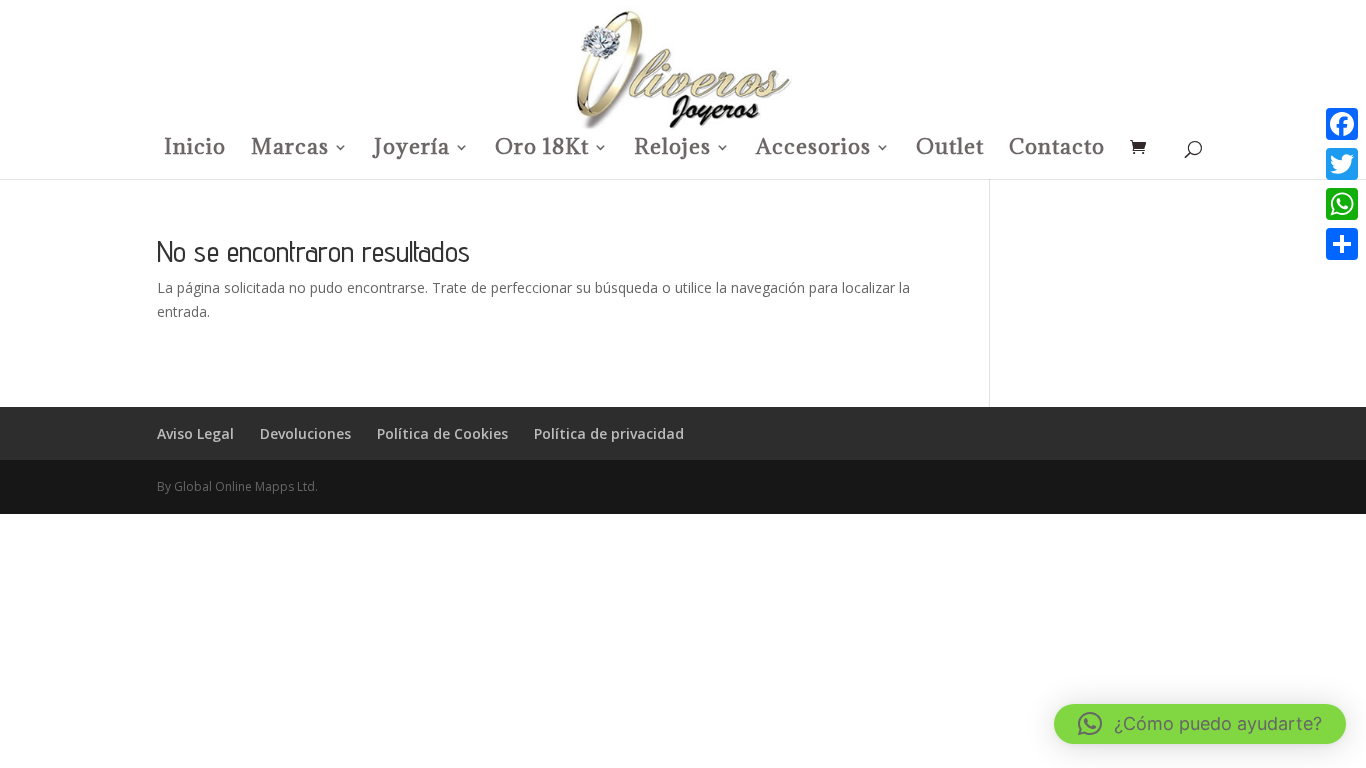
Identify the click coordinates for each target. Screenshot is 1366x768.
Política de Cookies (442, 433)
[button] (1200, 724)
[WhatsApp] (1342, 204)
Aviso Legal (195, 433)
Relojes (672, 150)
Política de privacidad (609, 433)
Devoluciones (305, 433)
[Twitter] (1342, 164)
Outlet (950, 150)
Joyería (412, 150)
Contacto (1057, 150)
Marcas (290, 150)
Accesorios (813, 150)
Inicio (195, 150)
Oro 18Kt (542, 150)
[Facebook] (1342, 124)
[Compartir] (1342, 244)
